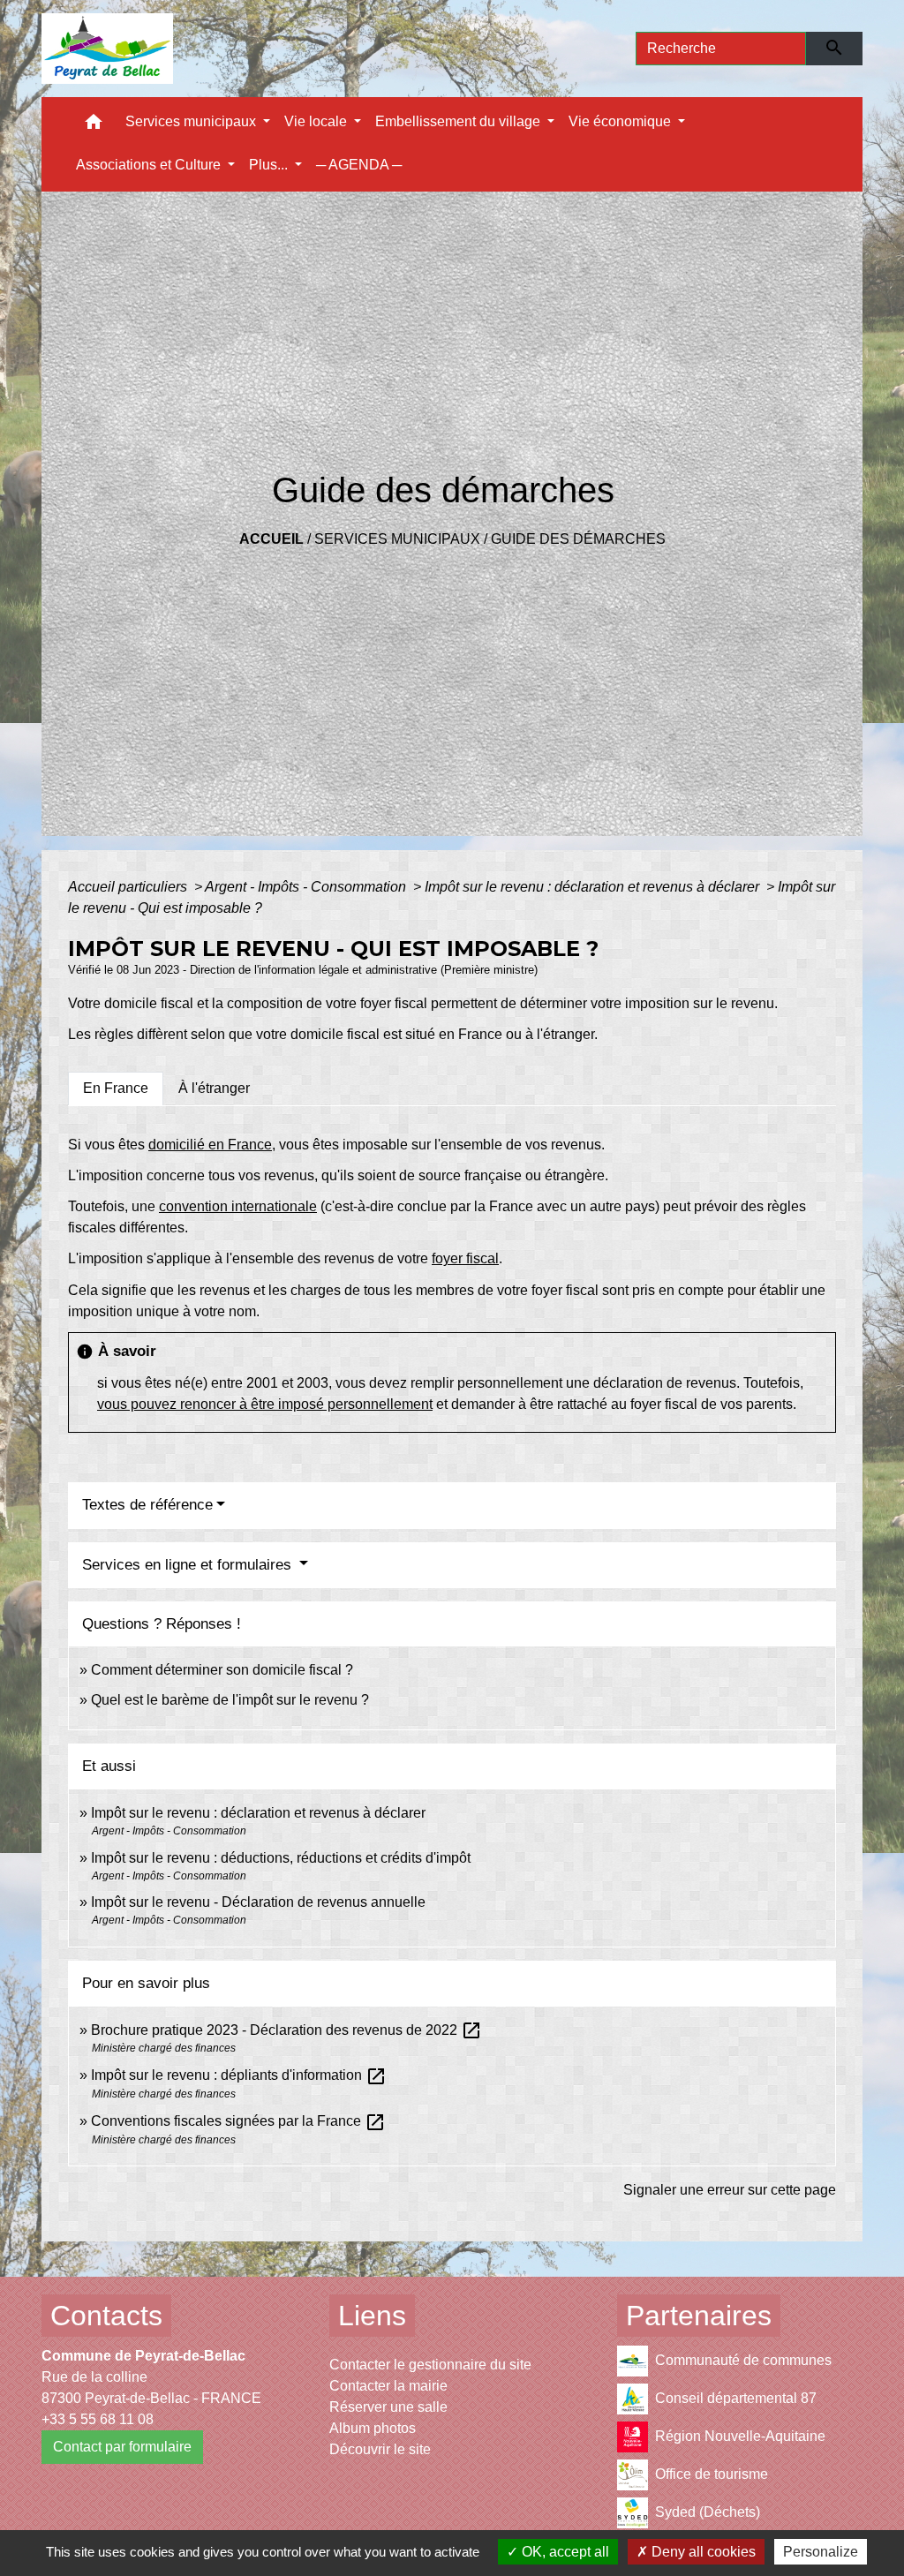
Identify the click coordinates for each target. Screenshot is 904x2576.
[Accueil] (107, 49)
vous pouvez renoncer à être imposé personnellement (265, 1404)
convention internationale (238, 1206)
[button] (94, 126)
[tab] (116, 1088)
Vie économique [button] (621, 121)
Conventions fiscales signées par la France (238, 2121)
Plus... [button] (270, 165)
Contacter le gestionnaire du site (430, 2365)
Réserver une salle (388, 2407)
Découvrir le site (380, 2449)
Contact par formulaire (122, 2447)
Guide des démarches (578, 539)
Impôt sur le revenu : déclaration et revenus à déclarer (594, 887)
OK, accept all (564, 2552)
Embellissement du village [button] (460, 121)
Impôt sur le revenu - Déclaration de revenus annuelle (258, 1902)
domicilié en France (210, 1145)
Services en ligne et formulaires (189, 1565)
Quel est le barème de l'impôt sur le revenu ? (230, 1700)
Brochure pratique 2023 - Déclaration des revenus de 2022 (286, 2030)
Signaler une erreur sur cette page (730, 2190)
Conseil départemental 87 (736, 2398)
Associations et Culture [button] (150, 165)
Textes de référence (147, 1505)
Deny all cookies (702, 2552)
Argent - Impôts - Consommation (307, 887)
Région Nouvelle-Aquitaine (740, 2436)
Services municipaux (397, 539)
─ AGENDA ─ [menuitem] (359, 165)
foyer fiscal (465, 1258)
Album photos (373, 2428)
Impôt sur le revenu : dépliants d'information (239, 2075)
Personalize (821, 2552)
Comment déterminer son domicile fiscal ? (222, 1670)
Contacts (106, 2316)
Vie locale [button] (317, 121)
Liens (372, 2316)
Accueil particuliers (129, 887)
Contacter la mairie (388, 2386)
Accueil (271, 539)
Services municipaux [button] (192, 121)
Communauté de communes (743, 2360)
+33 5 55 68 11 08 (98, 2419)
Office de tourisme (712, 2474)
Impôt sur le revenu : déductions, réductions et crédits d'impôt (281, 1858)
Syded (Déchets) (708, 2512)
